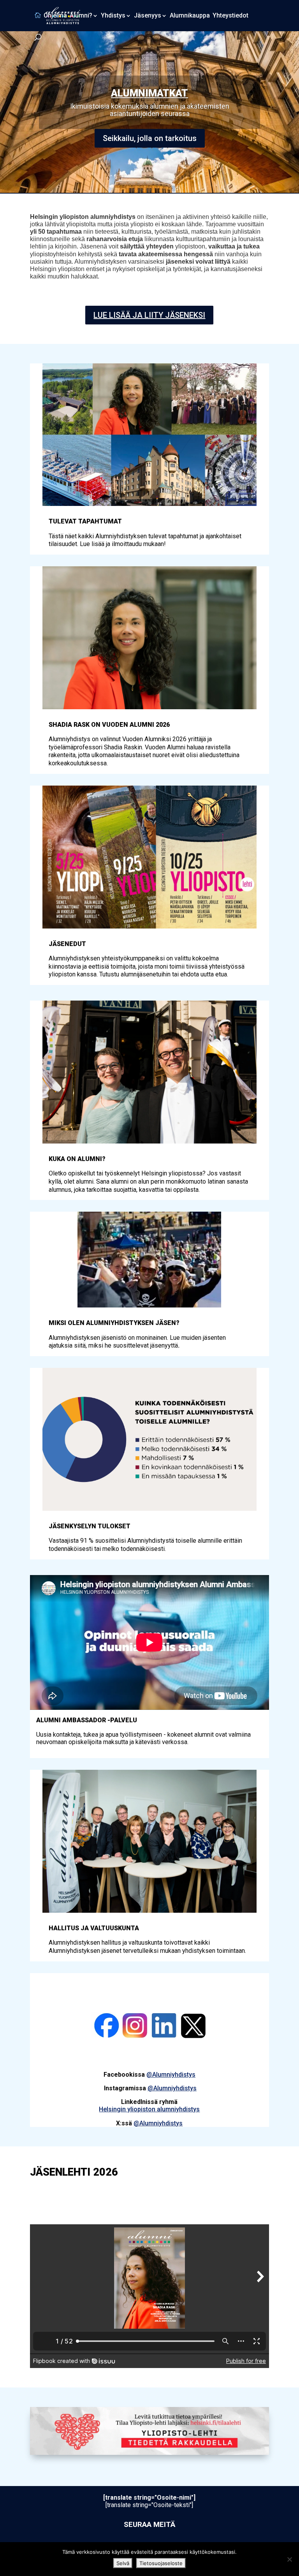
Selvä (123, 2563)
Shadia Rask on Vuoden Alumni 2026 (109, 725)
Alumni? (81, 16)
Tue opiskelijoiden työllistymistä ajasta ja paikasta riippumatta (150, 135)
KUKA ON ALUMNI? (77, 1159)
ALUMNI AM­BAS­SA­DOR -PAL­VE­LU (149, 90)
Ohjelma (55, 16)
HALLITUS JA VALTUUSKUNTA (94, 1928)
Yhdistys (113, 16)
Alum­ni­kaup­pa (190, 16)
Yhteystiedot (230, 16)
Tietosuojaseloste (161, 2563)
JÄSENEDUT (67, 944)
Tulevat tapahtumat (85, 521)
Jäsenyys (148, 16)
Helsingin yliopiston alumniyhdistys (149, 2109)
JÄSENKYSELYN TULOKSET (90, 1526)
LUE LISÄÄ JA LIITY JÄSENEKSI (149, 315)
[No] (289, 2559)
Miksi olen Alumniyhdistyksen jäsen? (114, 1323)
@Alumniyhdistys (171, 2075)
